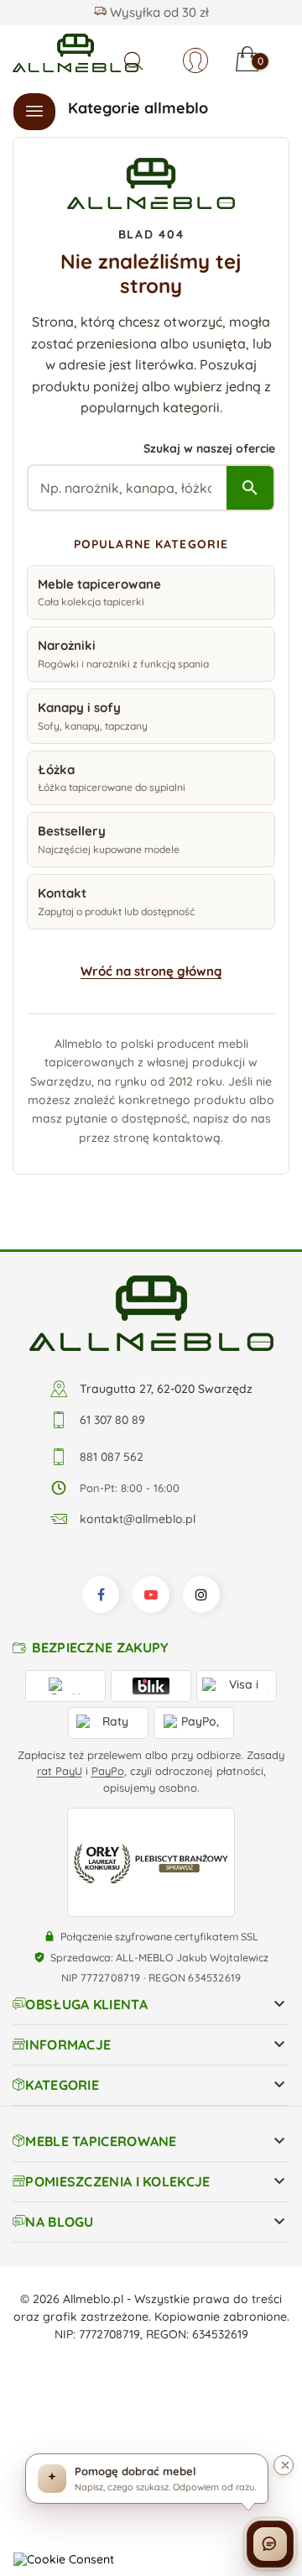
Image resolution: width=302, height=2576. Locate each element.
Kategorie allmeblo (138, 108)
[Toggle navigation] (34, 112)
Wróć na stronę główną (151, 971)
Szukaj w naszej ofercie (209, 448)
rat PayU (60, 1771)
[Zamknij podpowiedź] (284, 2465)
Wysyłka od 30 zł (158, 12)
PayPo (108, 1771)
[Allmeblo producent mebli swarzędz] (151, 1312)
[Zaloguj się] (195, 60)
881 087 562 (112, 1457)
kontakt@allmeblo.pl (138, 1519)
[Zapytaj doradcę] (270, 2544)
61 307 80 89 (112, 1420)
